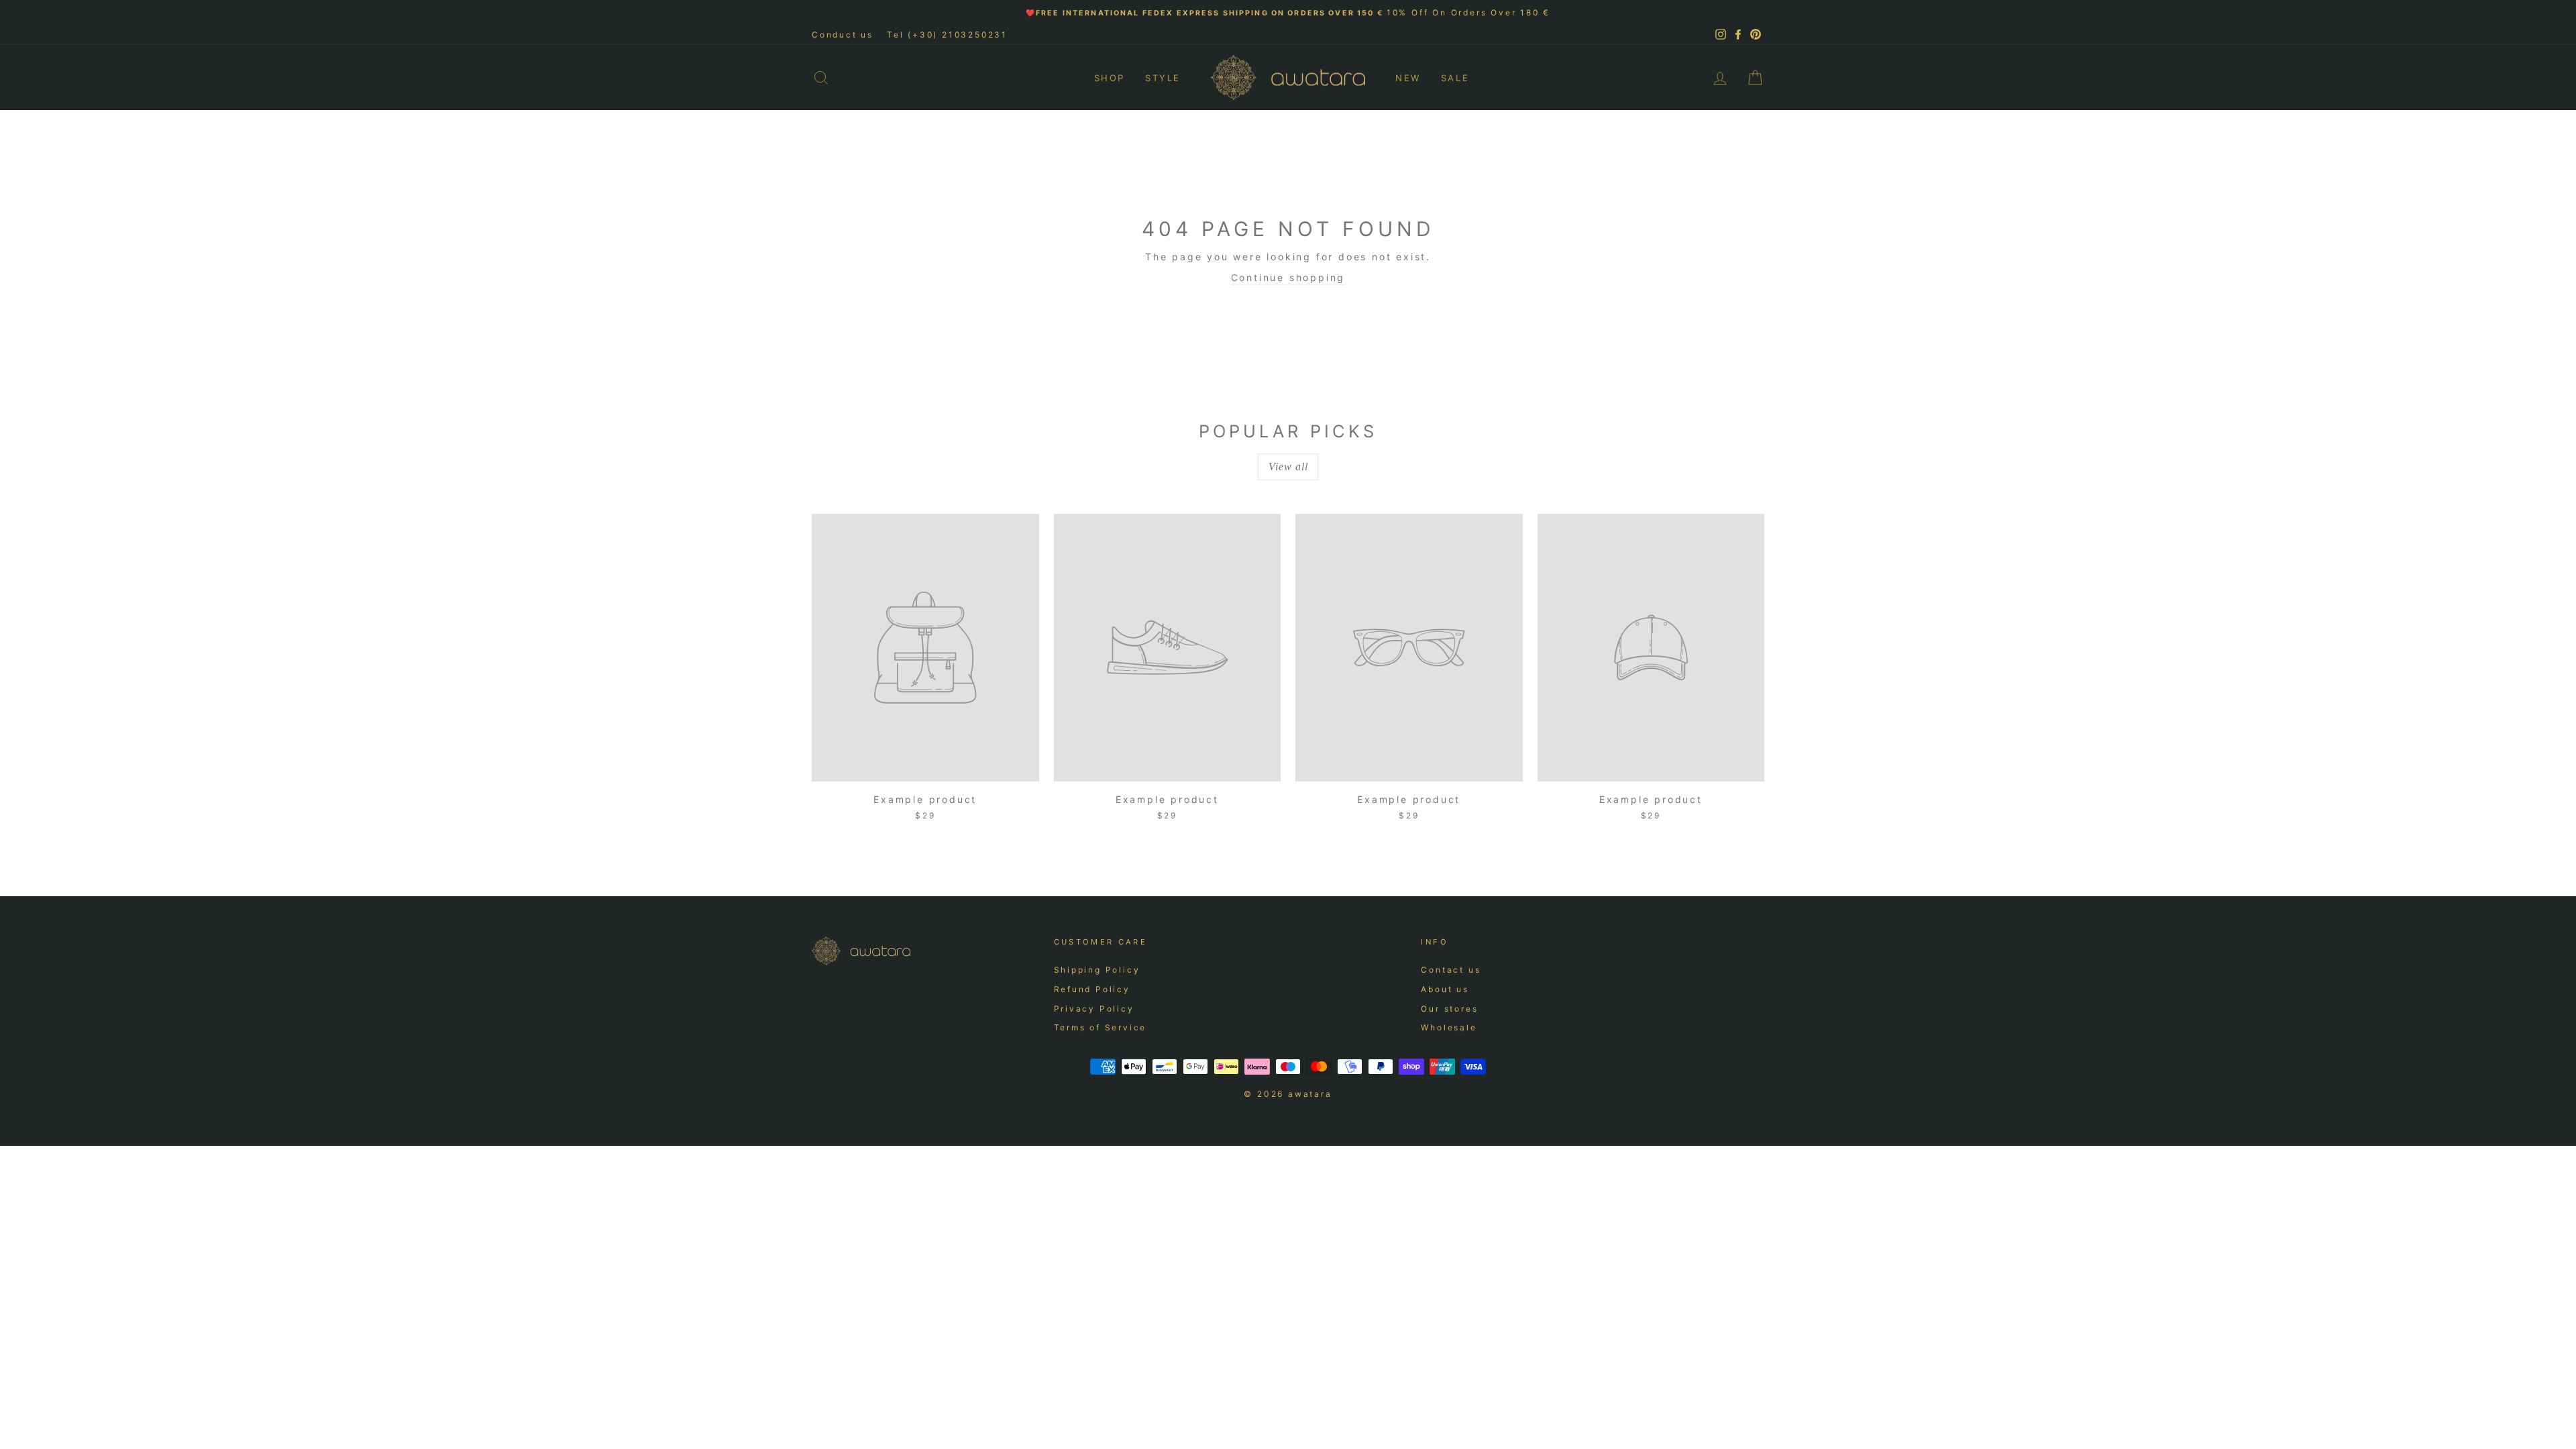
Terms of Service (1101, 1027)
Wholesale (1449, 1027)
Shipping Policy (1097, 970)
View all (1288, 467)
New (1408, 78)
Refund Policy (1092, 989)
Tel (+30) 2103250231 (947, 35)
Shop (1110, 78)
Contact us (1451, 970)
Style (1163, 78)
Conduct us (843, 35)
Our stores (1449, 1009)
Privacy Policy (1094, 1009)
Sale (1455, 78)
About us (1445, 989)
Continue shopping (1288, 277)
